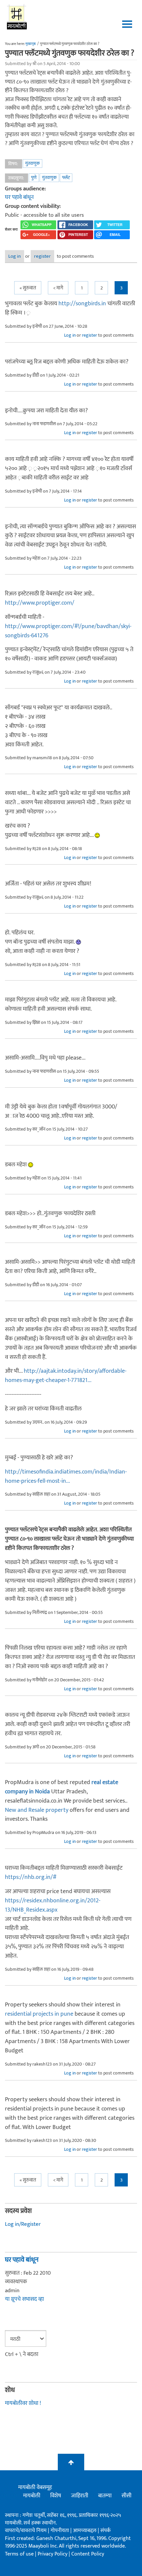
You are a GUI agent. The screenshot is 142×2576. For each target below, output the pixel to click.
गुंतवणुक (33, 163)
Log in (15, 256)
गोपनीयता (60, 2531)
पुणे (34, 178)
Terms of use (19, 2554)
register (42, 256)
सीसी (126, 2496)
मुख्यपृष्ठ (31, 44)
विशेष (56, 2496)
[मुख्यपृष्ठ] (17, 17)
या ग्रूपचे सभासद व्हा (24, 2299)
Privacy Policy (53, 2554)
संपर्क (106, 2531)
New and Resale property (37, 1810)
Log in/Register (23, 2224)
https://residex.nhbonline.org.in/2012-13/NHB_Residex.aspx (53, 1905)
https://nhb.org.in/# (31, 1877)
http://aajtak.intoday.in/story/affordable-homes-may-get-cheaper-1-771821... (66, 1376)
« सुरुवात (28, 288)
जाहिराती (80, 2496)
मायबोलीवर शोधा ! (23, 2403)
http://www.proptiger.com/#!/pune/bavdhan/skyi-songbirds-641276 (68, 631)
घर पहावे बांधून (19, 197)
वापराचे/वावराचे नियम (26, 2531)
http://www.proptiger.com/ (40, 603)
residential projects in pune (39, 2014)
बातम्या (105, 2496)
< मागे (58, 288)
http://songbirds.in (82, 304)
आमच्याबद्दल (85, 2531)
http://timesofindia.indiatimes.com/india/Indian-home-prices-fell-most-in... (66, 1476)
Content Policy (88, 2554)
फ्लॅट (66, 178)
